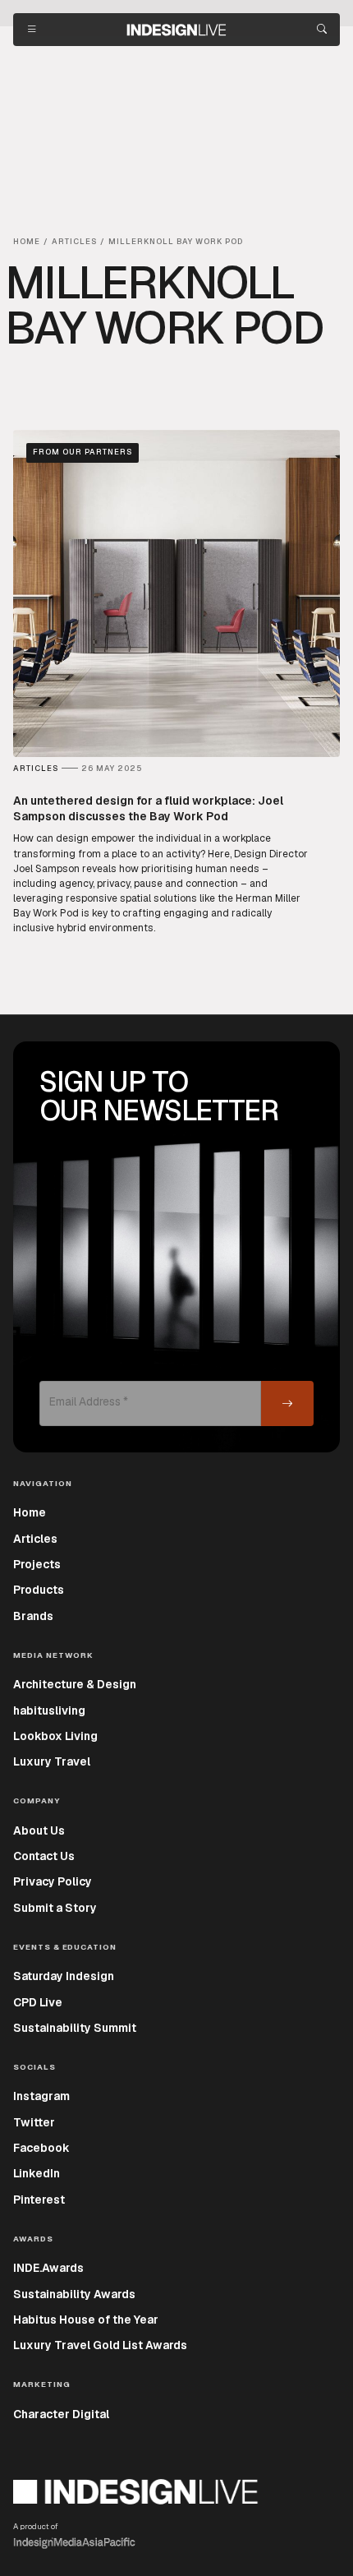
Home (30, 1512)
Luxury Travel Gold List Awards (100, 2345)
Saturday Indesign (64, 1976)
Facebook (41, 2148)
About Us (39, 1830)
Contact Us (44, 1856)
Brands (33, 1616)
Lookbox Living (55, 1736)
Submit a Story (55, 1908)
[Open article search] (322, 30)
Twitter (34, 2122)
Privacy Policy (53, 1881)
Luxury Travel (52, 1761)
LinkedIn (37, 2173)
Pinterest (39, 2200)
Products (39, 1590)
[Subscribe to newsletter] (287, 1403)
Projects (37, 1564)
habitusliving (49, 1710)
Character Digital (61, 2414)
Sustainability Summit (75, 2028)
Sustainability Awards (74, 2294)
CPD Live (38, 2002)
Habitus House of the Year (86, 2320)
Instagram (41, 2096)
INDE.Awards (48, 2268)
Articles (35, 1539)
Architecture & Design (75, 1684)
